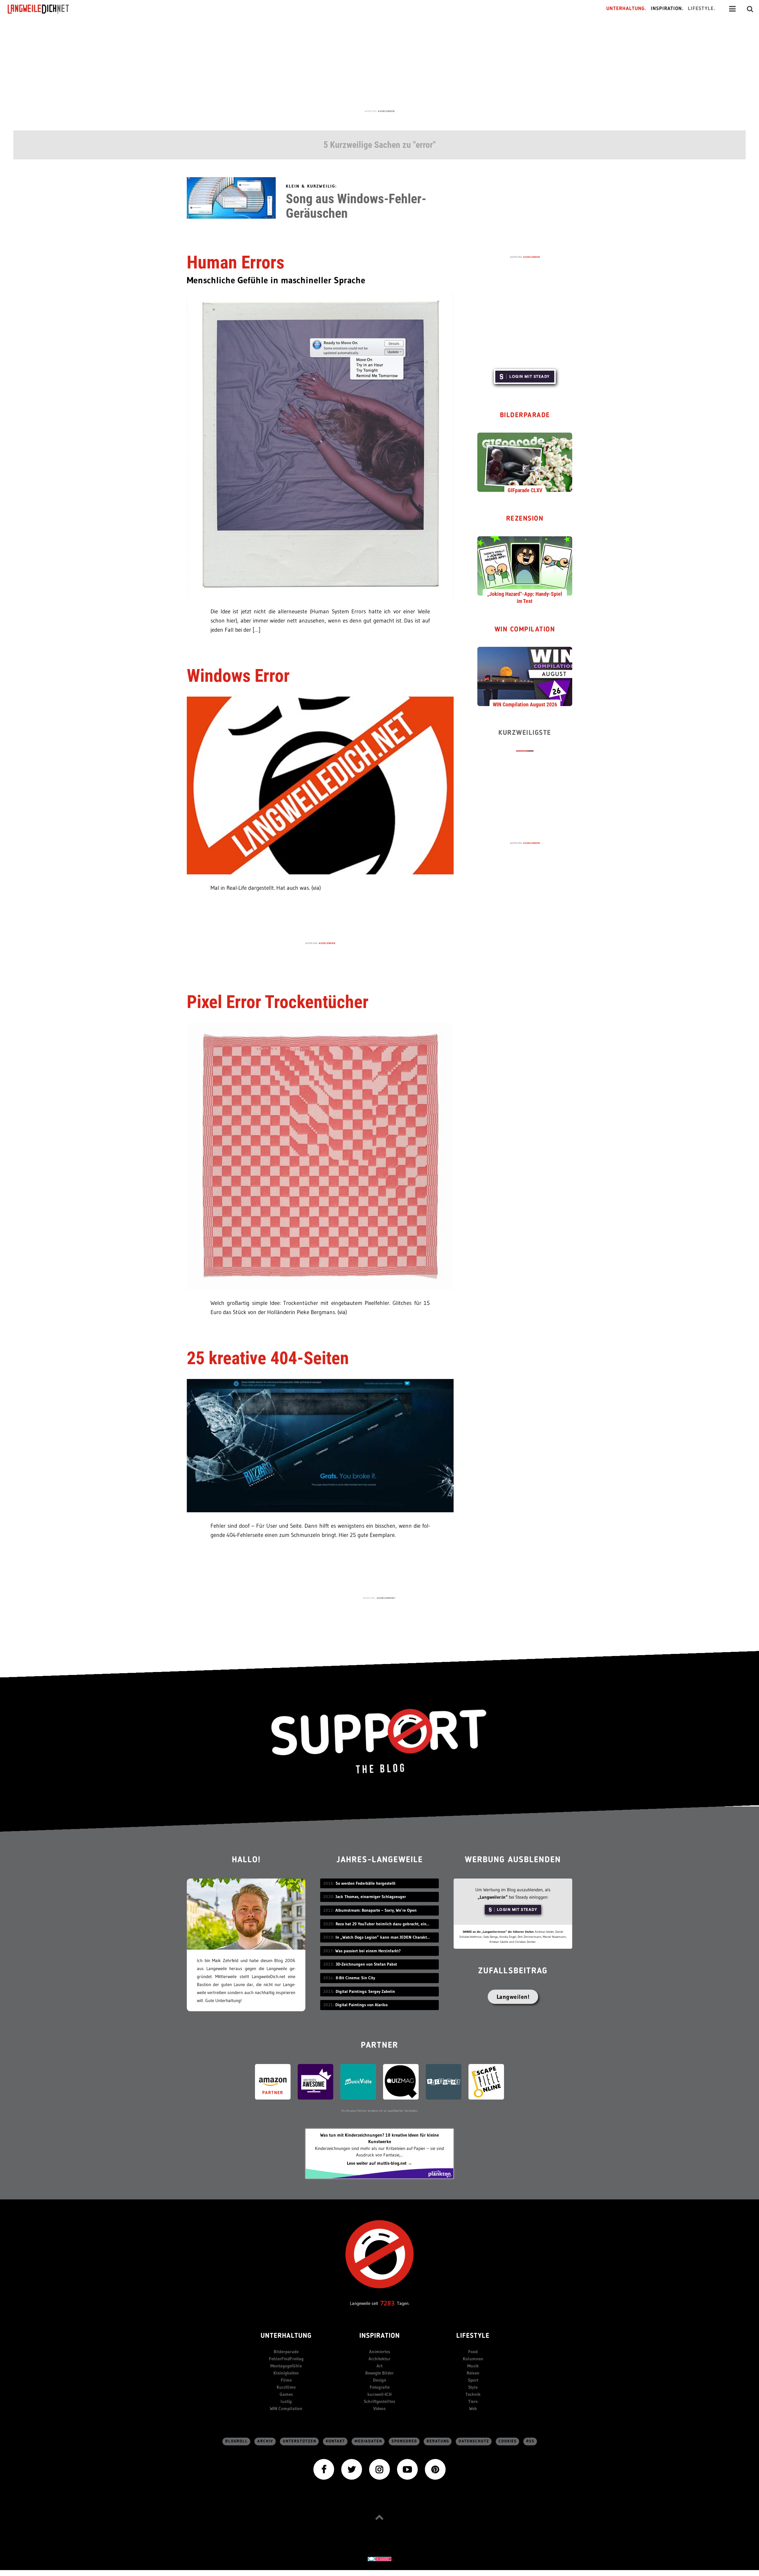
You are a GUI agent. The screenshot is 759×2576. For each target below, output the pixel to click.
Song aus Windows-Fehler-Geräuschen (356, 206)
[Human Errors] (320, 444)
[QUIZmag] (401, 2081)
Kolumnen (473, 2359)
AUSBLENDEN (386, 111)
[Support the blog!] (379, 1741)
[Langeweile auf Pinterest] (435, 2469)
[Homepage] (44, 9)
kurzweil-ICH (379, 2394)
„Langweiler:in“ (493, 1897)
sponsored (404, 2441)
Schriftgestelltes (379, 2401)
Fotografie (380, 2387)
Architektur (379, 2359)
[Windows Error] (320, 785)
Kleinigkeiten (286, 2373)
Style (473, 2387)
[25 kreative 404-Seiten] (320, 1445)
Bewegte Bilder (379, 2373)
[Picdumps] (444, 2081)
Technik (473, 2394)
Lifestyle (473, 2336)
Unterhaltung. (626, 9)
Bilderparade (525, 416)
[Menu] (732, 9)
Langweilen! (513, 1997)
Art (379, 2366)
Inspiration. (667, 9)
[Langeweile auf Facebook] (324, 2469)
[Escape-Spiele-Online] (486, 2081)
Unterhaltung (286, 2336)
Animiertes (380, 2352)
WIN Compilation (525, 630)
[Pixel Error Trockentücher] (320, 1155)
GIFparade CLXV (525, 490)
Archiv (265, 2441)
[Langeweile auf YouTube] (407, 2469)
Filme (286, 2380)
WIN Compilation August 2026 (525, 704)
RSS (530, 2441)
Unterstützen (300, 2441)
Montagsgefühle (286, 2366)
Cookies (508, 2441)
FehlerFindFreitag (286, 2359)
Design (380, 2380)
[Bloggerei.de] (379, 2558)
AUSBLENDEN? (386, 1598)
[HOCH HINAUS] (379, 2517)
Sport (473, 2380)
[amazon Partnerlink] (273, 2081)
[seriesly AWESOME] (315, 2081)
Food (473, 2352)
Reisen (473, 2373)
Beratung (438, 2441)
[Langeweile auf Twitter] (352, 2469)
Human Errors (236, 262)
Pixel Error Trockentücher (278, 1002)
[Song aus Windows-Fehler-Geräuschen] (231, 197)
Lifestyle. (702, 9)
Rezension (525, 519)
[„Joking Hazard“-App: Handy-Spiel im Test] (525, 565)
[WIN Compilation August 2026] (525, 676)
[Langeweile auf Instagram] (379, 2469)
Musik (473, 2366)
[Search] (750, 9)
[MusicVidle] (358, 2081)
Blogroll (237, 2441)
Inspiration (380, 2336)
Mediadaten (368, 2441)
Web (473, 2408)
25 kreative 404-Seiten (268, 1358)
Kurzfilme (286, 2387)
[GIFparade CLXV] (525, 462)
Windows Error (238, 676)
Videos (379, 2408)
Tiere (473, 2401)
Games (286, 2394)
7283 (388, 2303)
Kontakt (335, 2441)
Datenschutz (474, 2441)
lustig (286, 2401)
